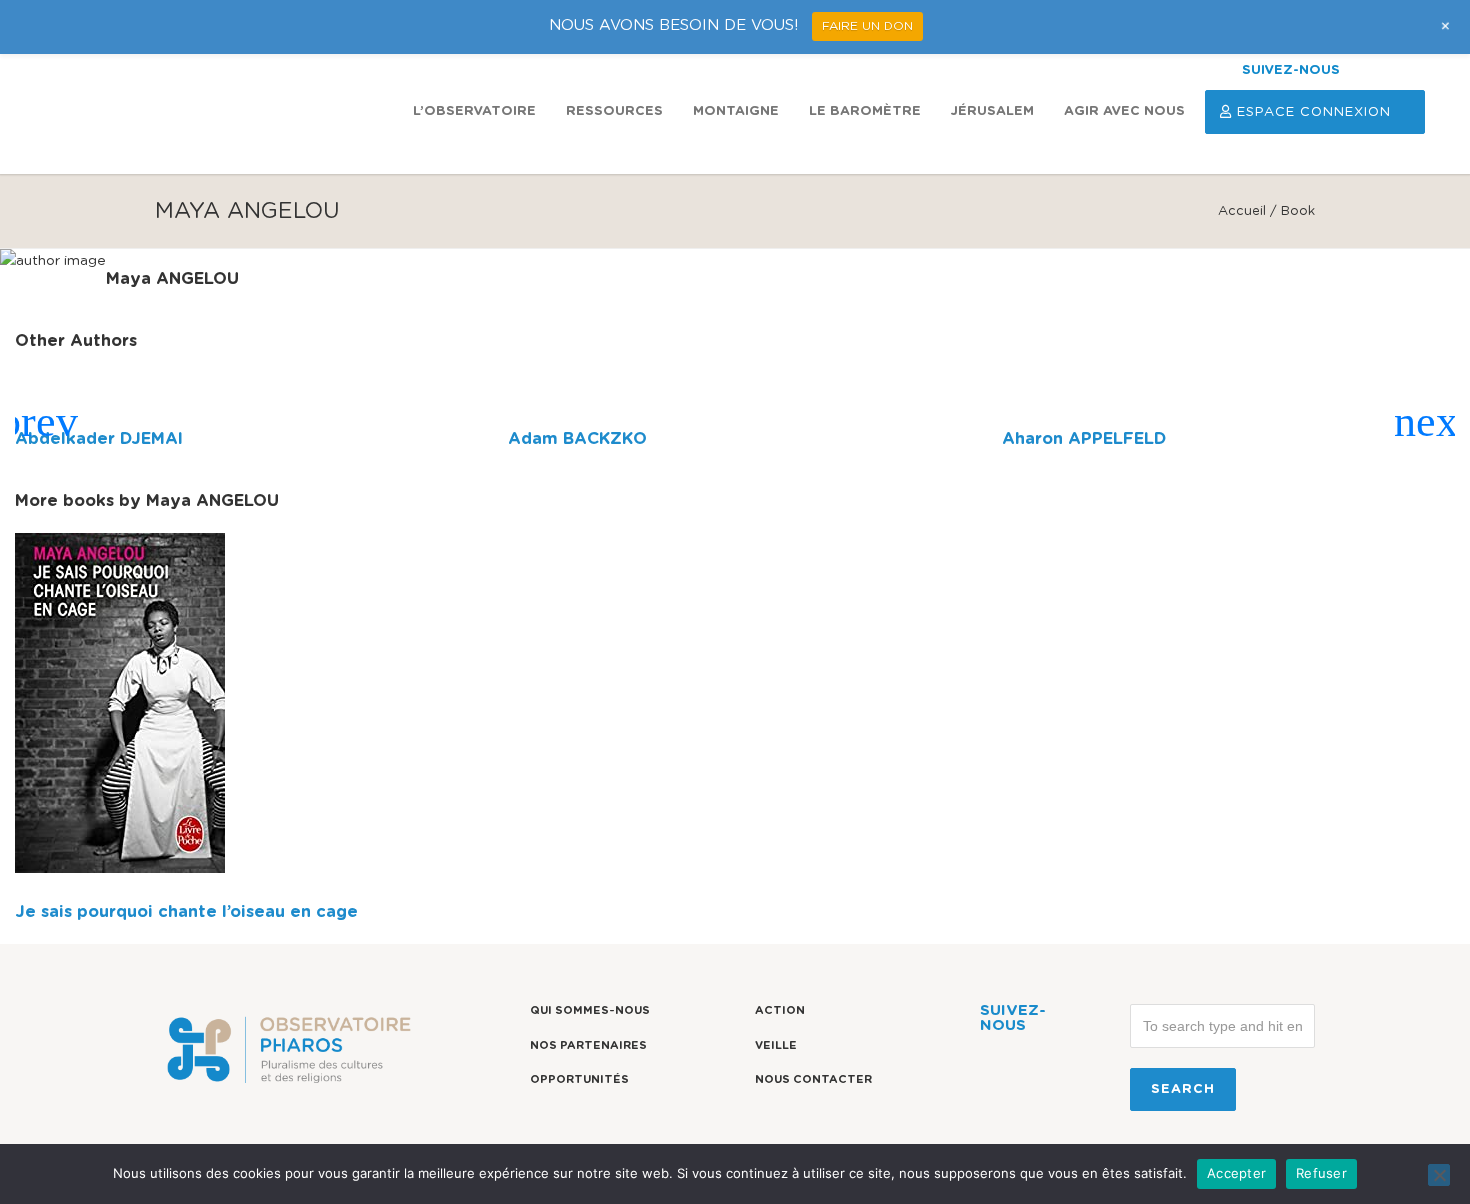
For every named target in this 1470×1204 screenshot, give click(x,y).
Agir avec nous (1124, 111)
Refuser (1321, 1173)
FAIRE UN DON (867, 26)
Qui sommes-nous (590, 1010)
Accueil (1242, 211)
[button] (38, 422)
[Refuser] (1439, 1175)
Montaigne (736, 111)
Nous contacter (813, 1079)
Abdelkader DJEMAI (99, 439)
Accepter (1236, 1173)
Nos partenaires (588, 1045)
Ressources (614, 111)
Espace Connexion (1314, 112)
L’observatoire (474, 111)
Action (780, 1010)
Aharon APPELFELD (1084, 439)
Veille (776, 1045)
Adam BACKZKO (577, 439)
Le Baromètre (865, 111)
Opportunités (579, 1079)
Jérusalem (992, 111)
